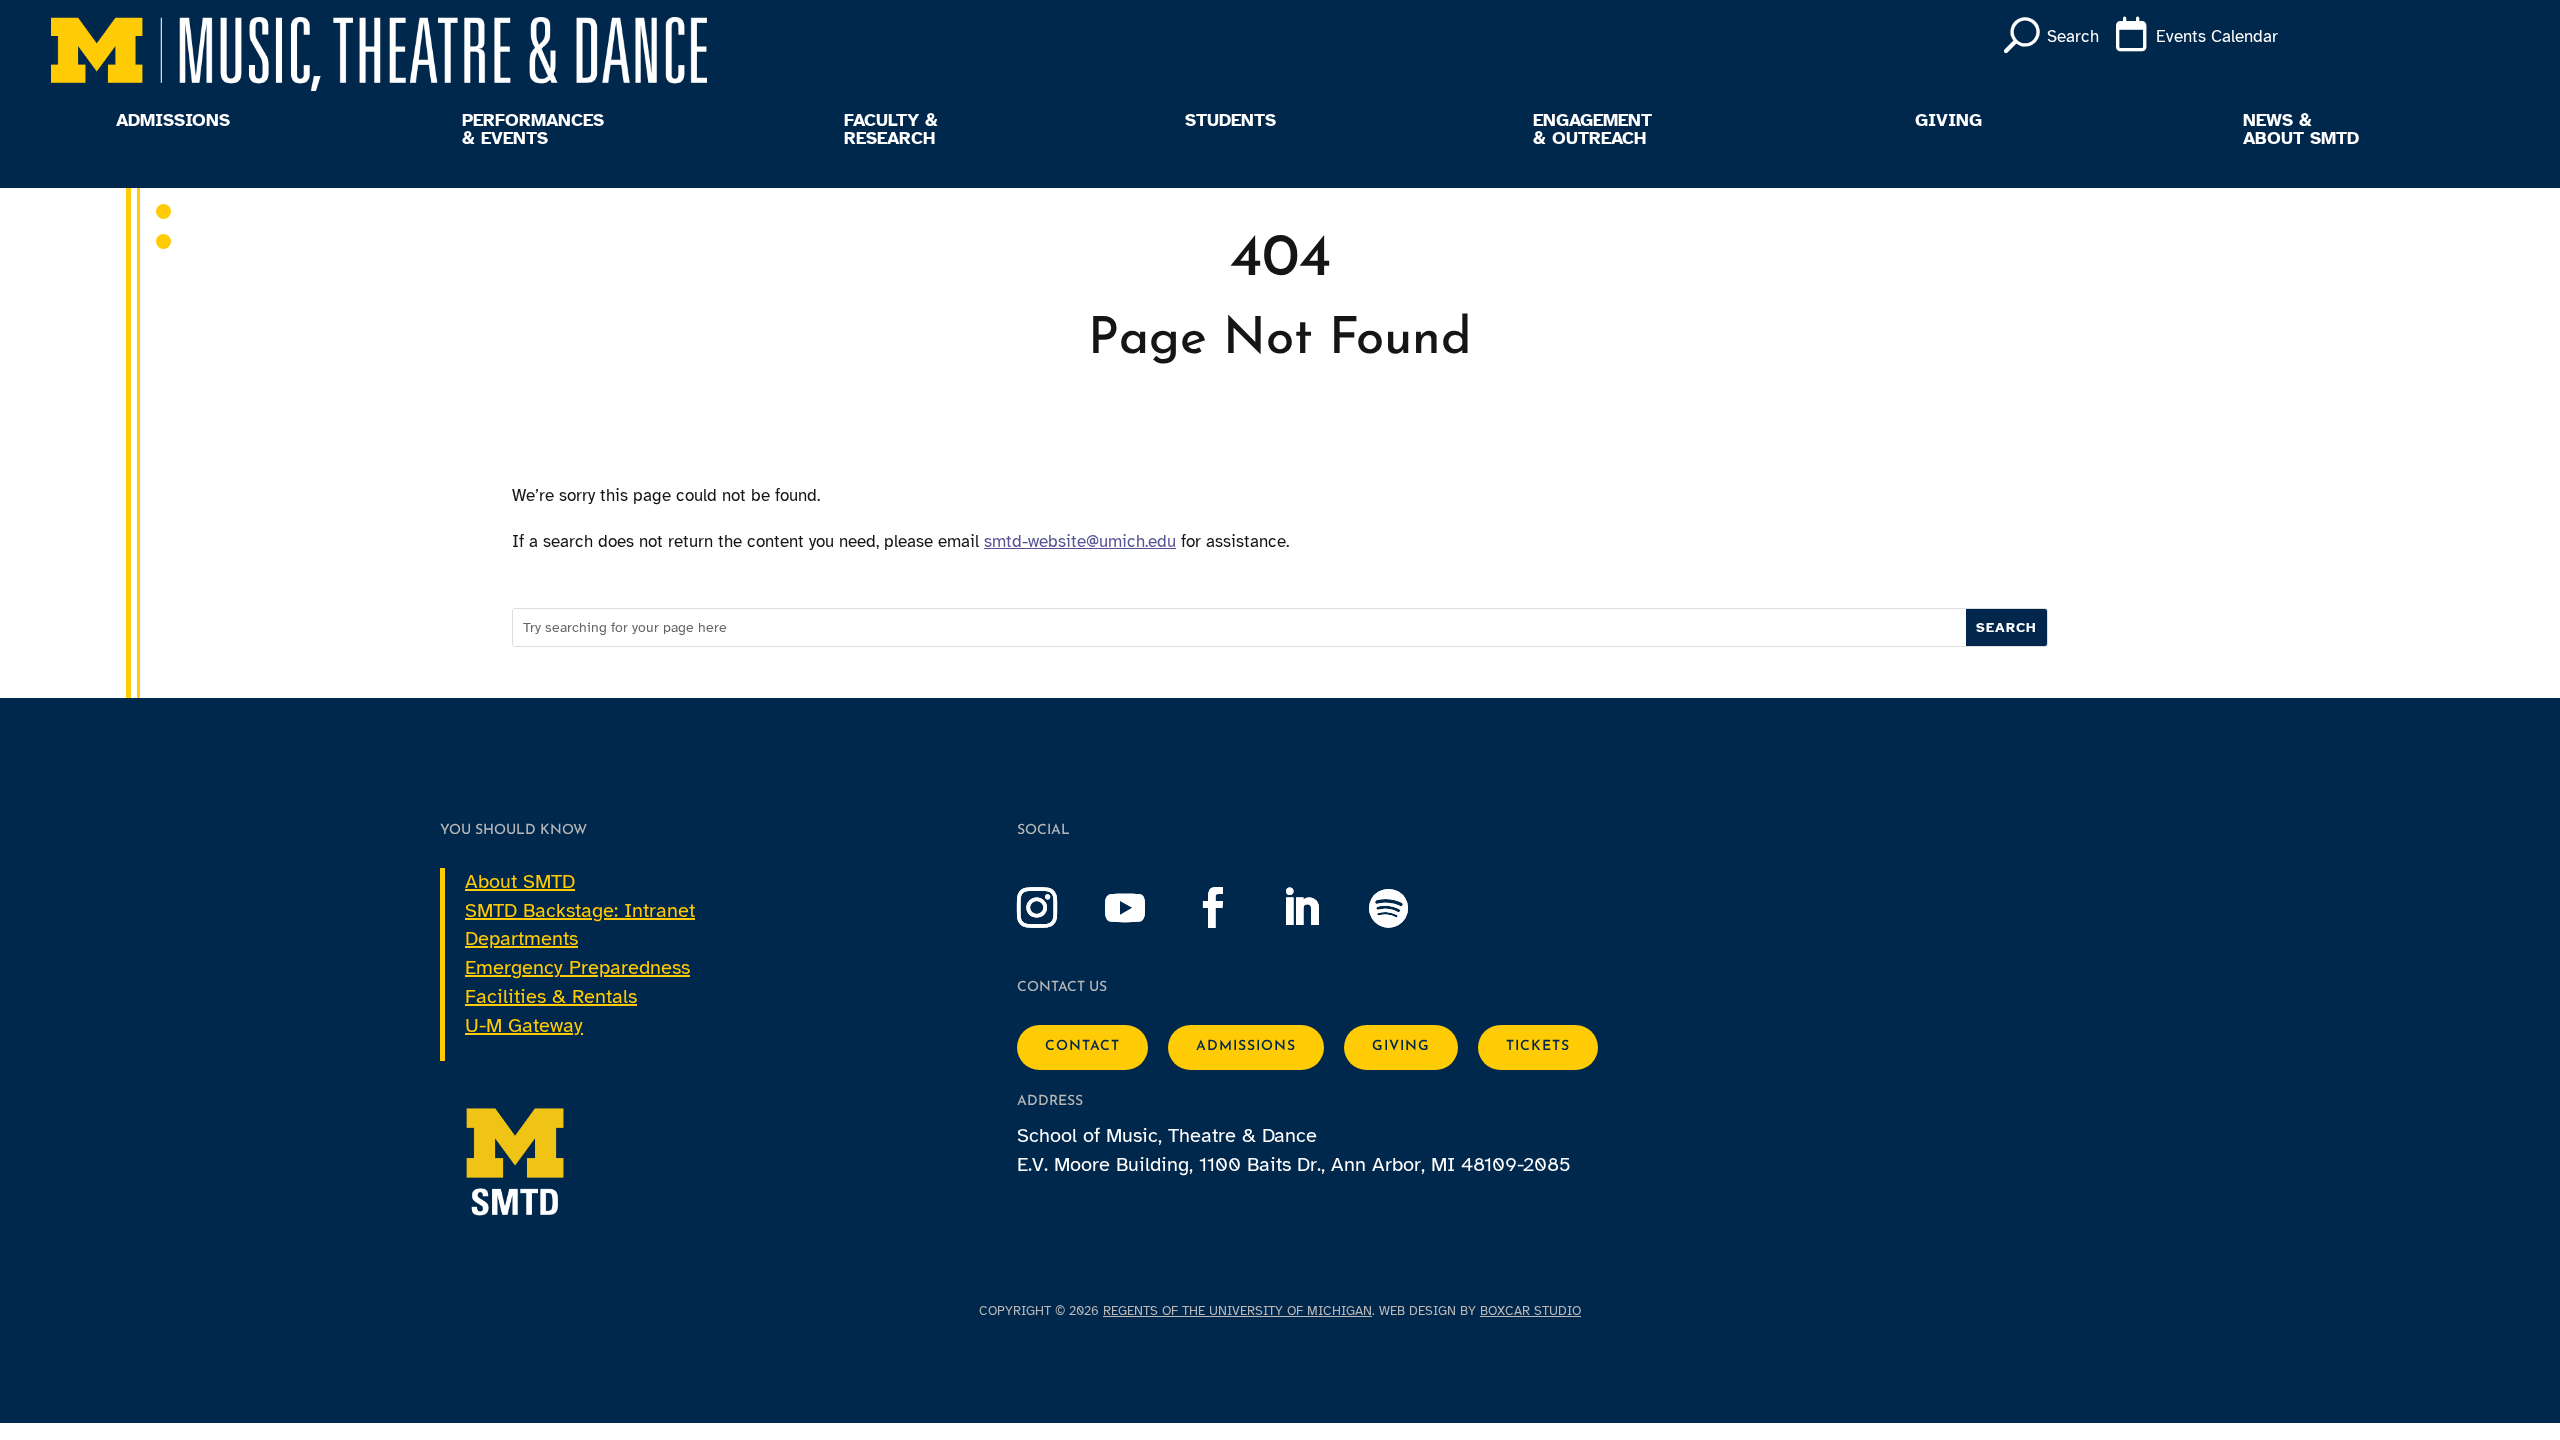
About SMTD (520, 881)
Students (1230, 121)
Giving (1948, 121)
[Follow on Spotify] (1409, 908)
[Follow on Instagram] (1057, 908)
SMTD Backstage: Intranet (580, 910)
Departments (521, 938)
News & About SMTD (2301, 130)
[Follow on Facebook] (1233, 908)
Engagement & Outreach (1592, 130)
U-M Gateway (524, 1025)
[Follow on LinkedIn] (1321, 908)
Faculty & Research (891, 130)
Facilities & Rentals (551, 996)
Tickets (1538, 1046)
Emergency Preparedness (577, 967)
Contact (1082, 1046)
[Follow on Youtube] (1145, 908)
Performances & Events (533, 130)
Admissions (173, 121)
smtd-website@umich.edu (1080, 541)
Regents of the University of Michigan (1237, 1311)
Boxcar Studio (1530, 1311)
